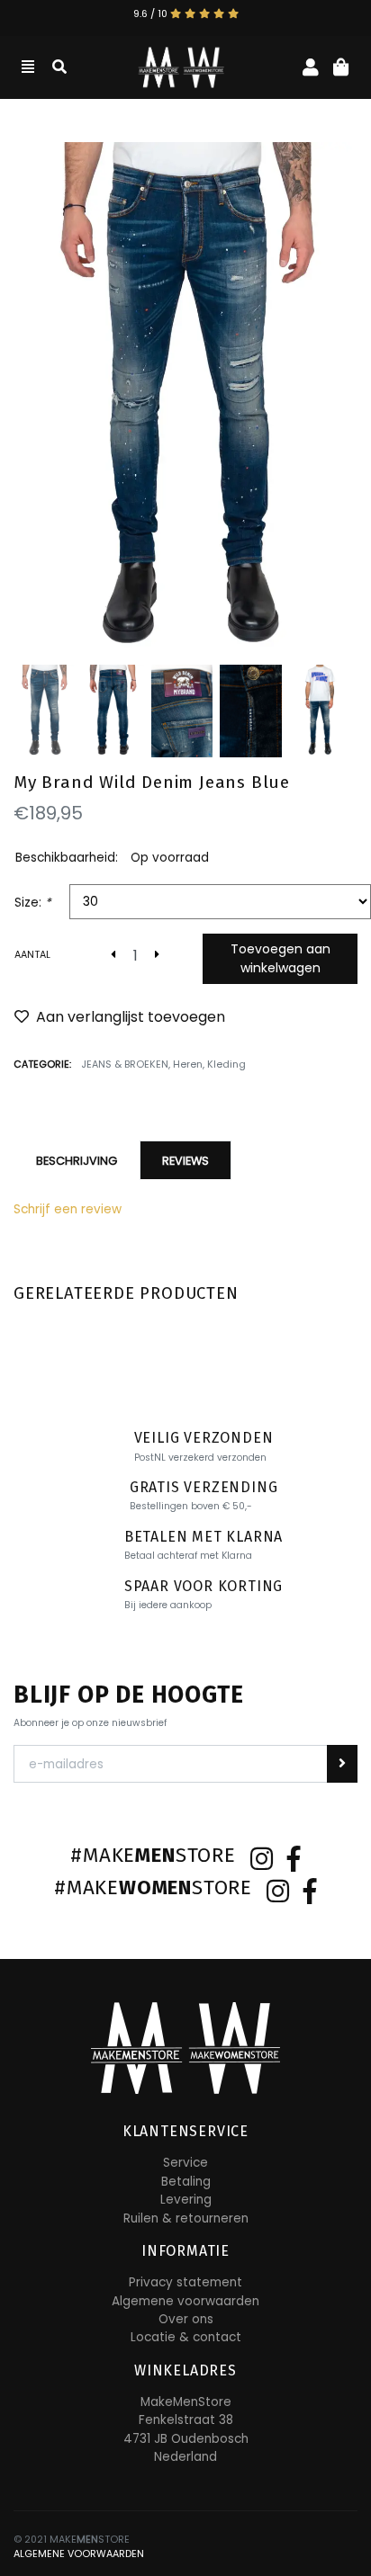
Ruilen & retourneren (186, 2218)
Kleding (226, 1064)
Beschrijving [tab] (77, 1161)
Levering (186, 2200)
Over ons (186, 2319)
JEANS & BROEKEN (125, 1064)
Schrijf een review (68, 1209)
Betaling (186, 2182)
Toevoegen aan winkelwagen (281, 958)
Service (185, 2163)
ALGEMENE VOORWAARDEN (79, 2554)
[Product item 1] (185, 400)
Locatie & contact (186, 2337)
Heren (188, 1064)
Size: (33, 903)
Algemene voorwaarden (185, 2301)
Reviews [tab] (185, 1161)
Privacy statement (185, 2282)
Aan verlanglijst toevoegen (131, 1017)
